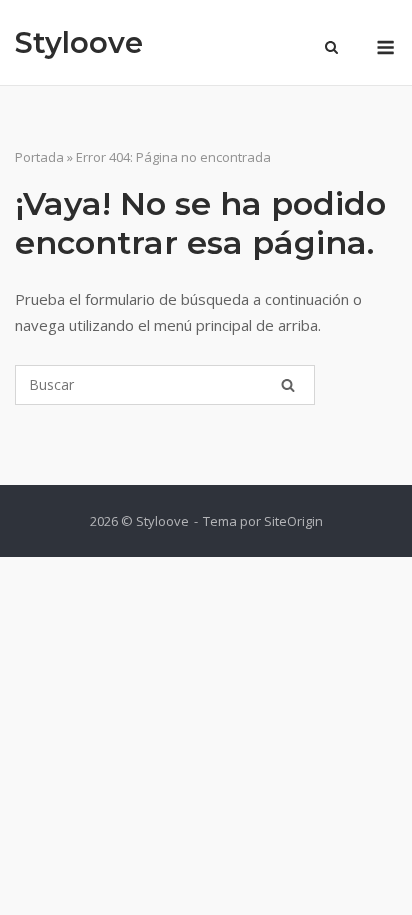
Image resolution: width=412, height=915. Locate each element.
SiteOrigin (293, 521)
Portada (39, 157)
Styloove (79, 42)
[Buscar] (288, 385)
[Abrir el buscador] (331, 49)
